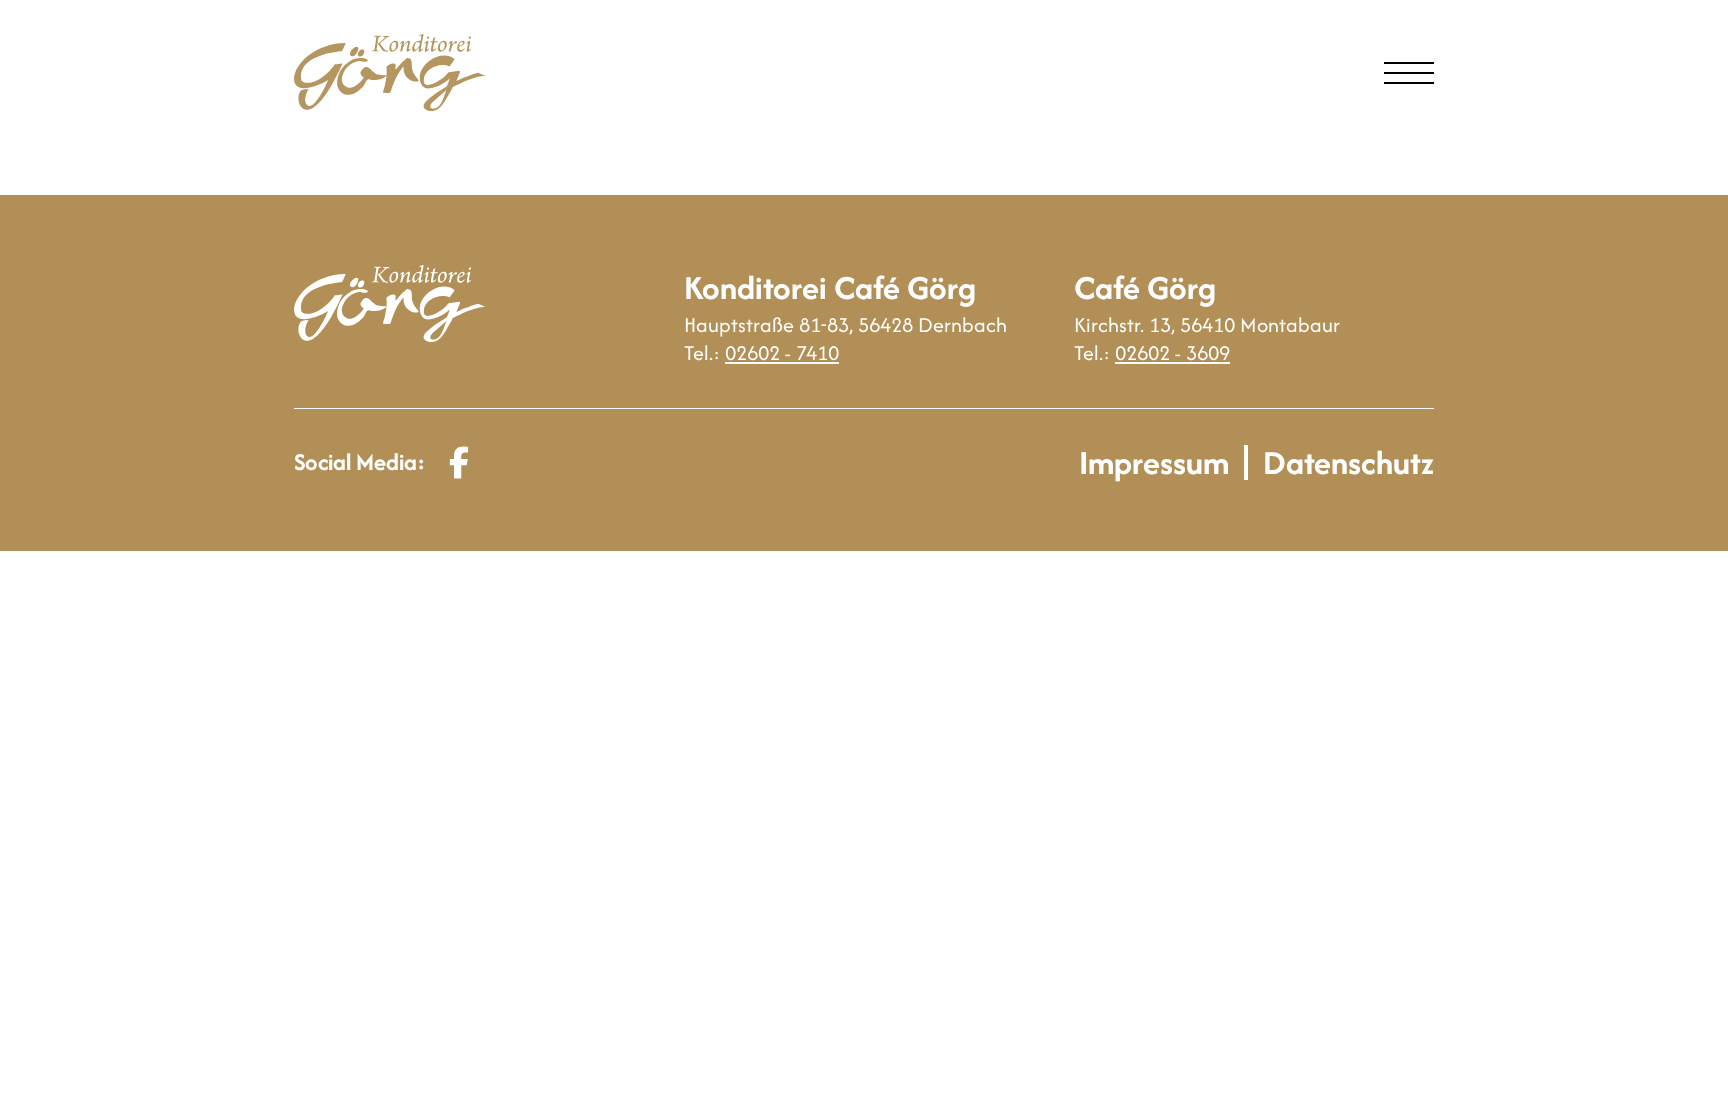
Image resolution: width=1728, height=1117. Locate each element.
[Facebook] (459, 462)
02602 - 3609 (1172, 352)
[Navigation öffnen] (1409, 73)
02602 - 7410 (782, 352)
